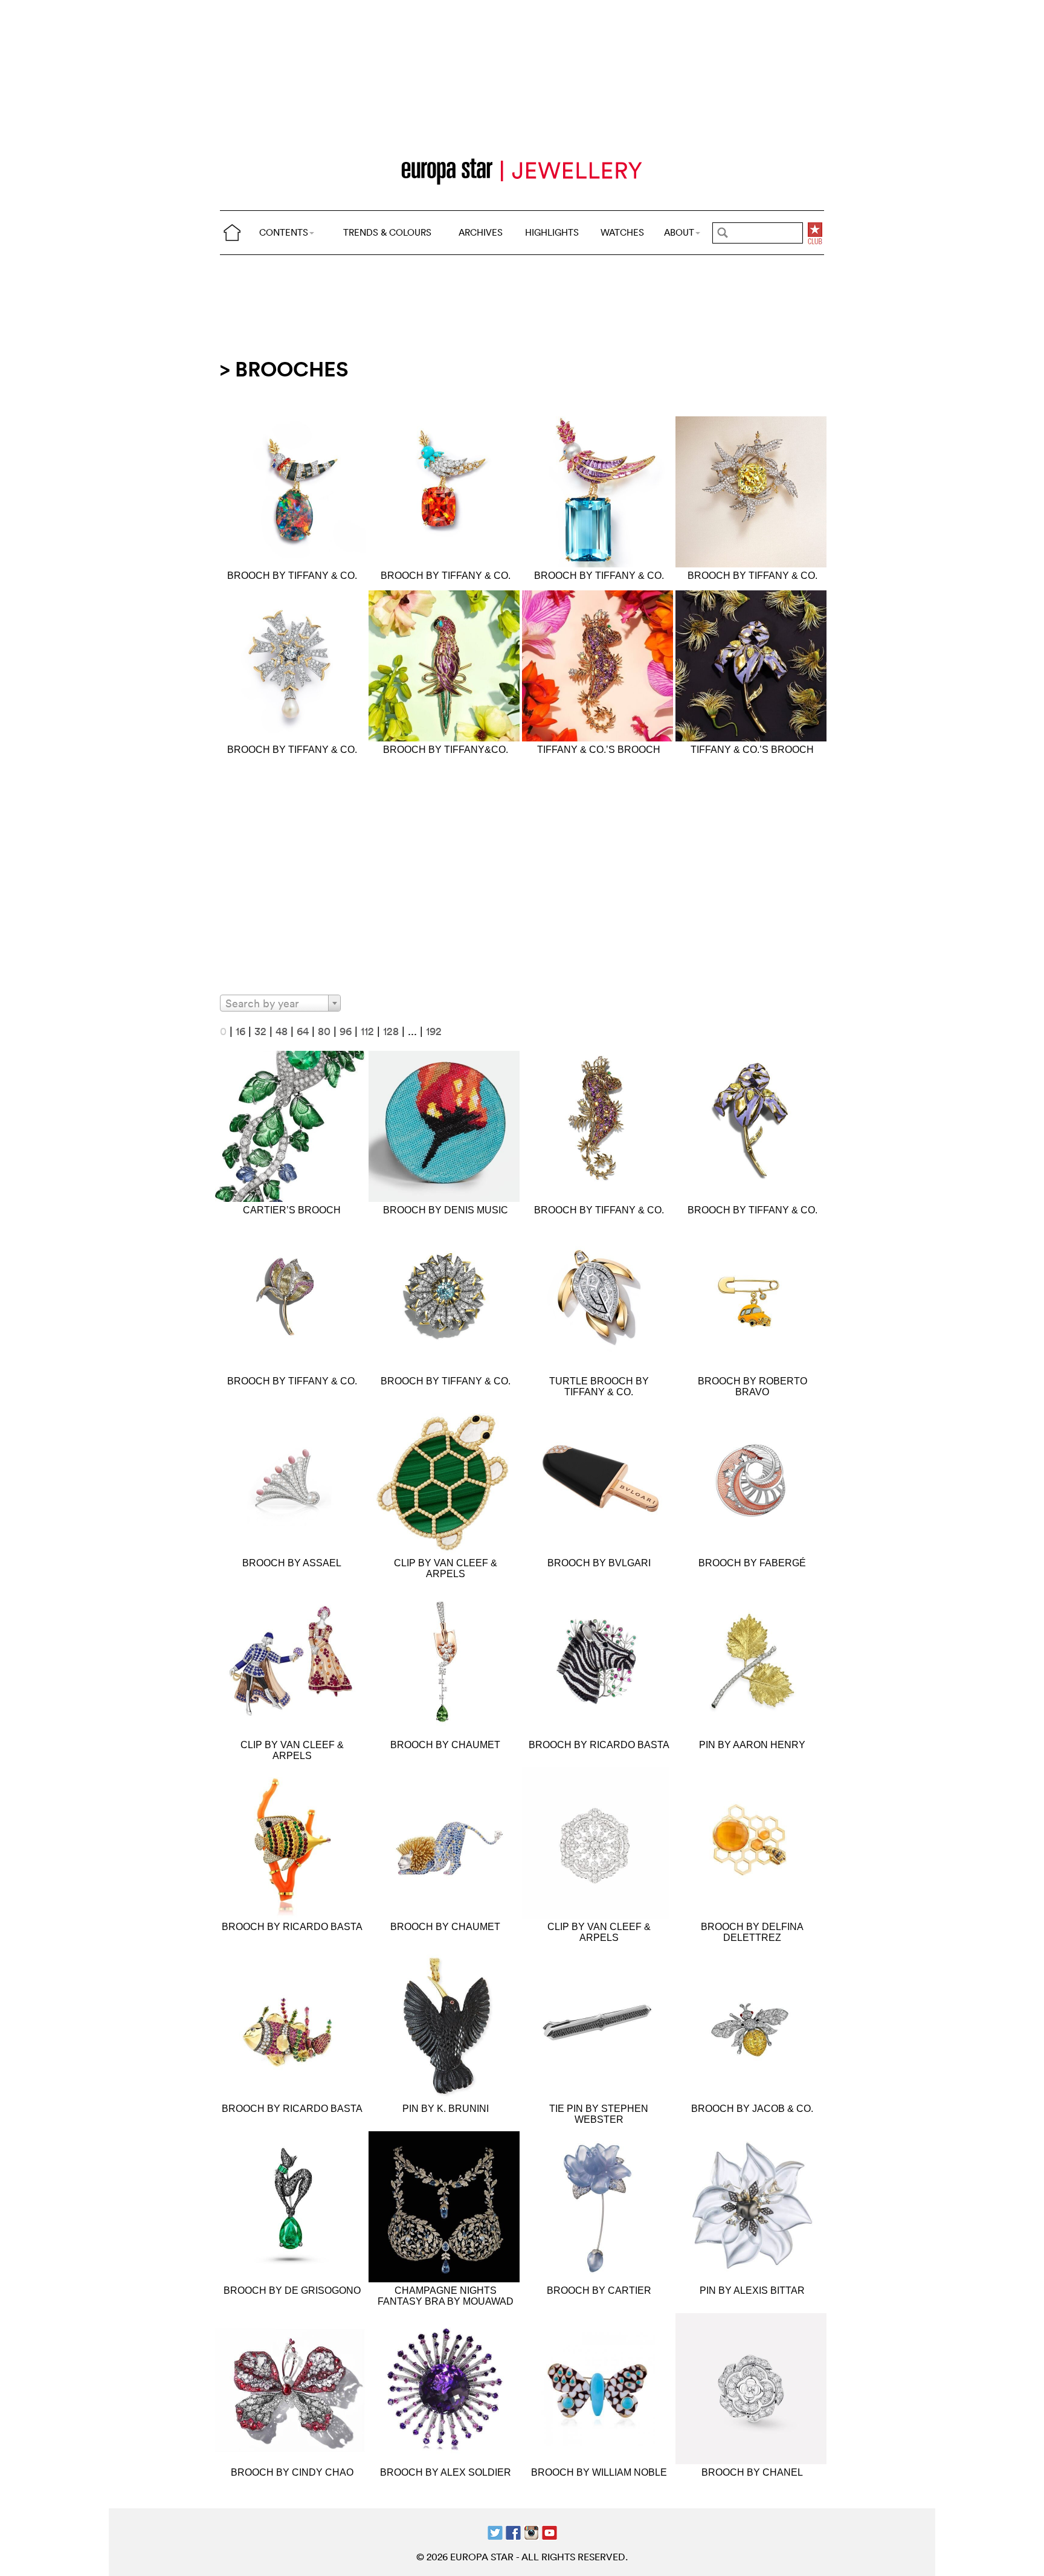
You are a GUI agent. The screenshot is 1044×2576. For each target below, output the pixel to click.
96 (346, 1031)
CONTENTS (284, 232)
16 (240, 1031)
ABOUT (679, 232)
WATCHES (622, 232)
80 (324, 1031)
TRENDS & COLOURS (387, 232)
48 (282, 1031)
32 (260, 1031)
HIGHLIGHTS (552, 232)
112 (367, 1031)
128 (391, 1031)
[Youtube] (549, 2532)
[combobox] (280, 1003)
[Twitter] (495, 2532)
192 (434, 1031)
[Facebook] (513, 2532)
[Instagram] (531, 2532)
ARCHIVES (481, 232)
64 (303, 1031)
